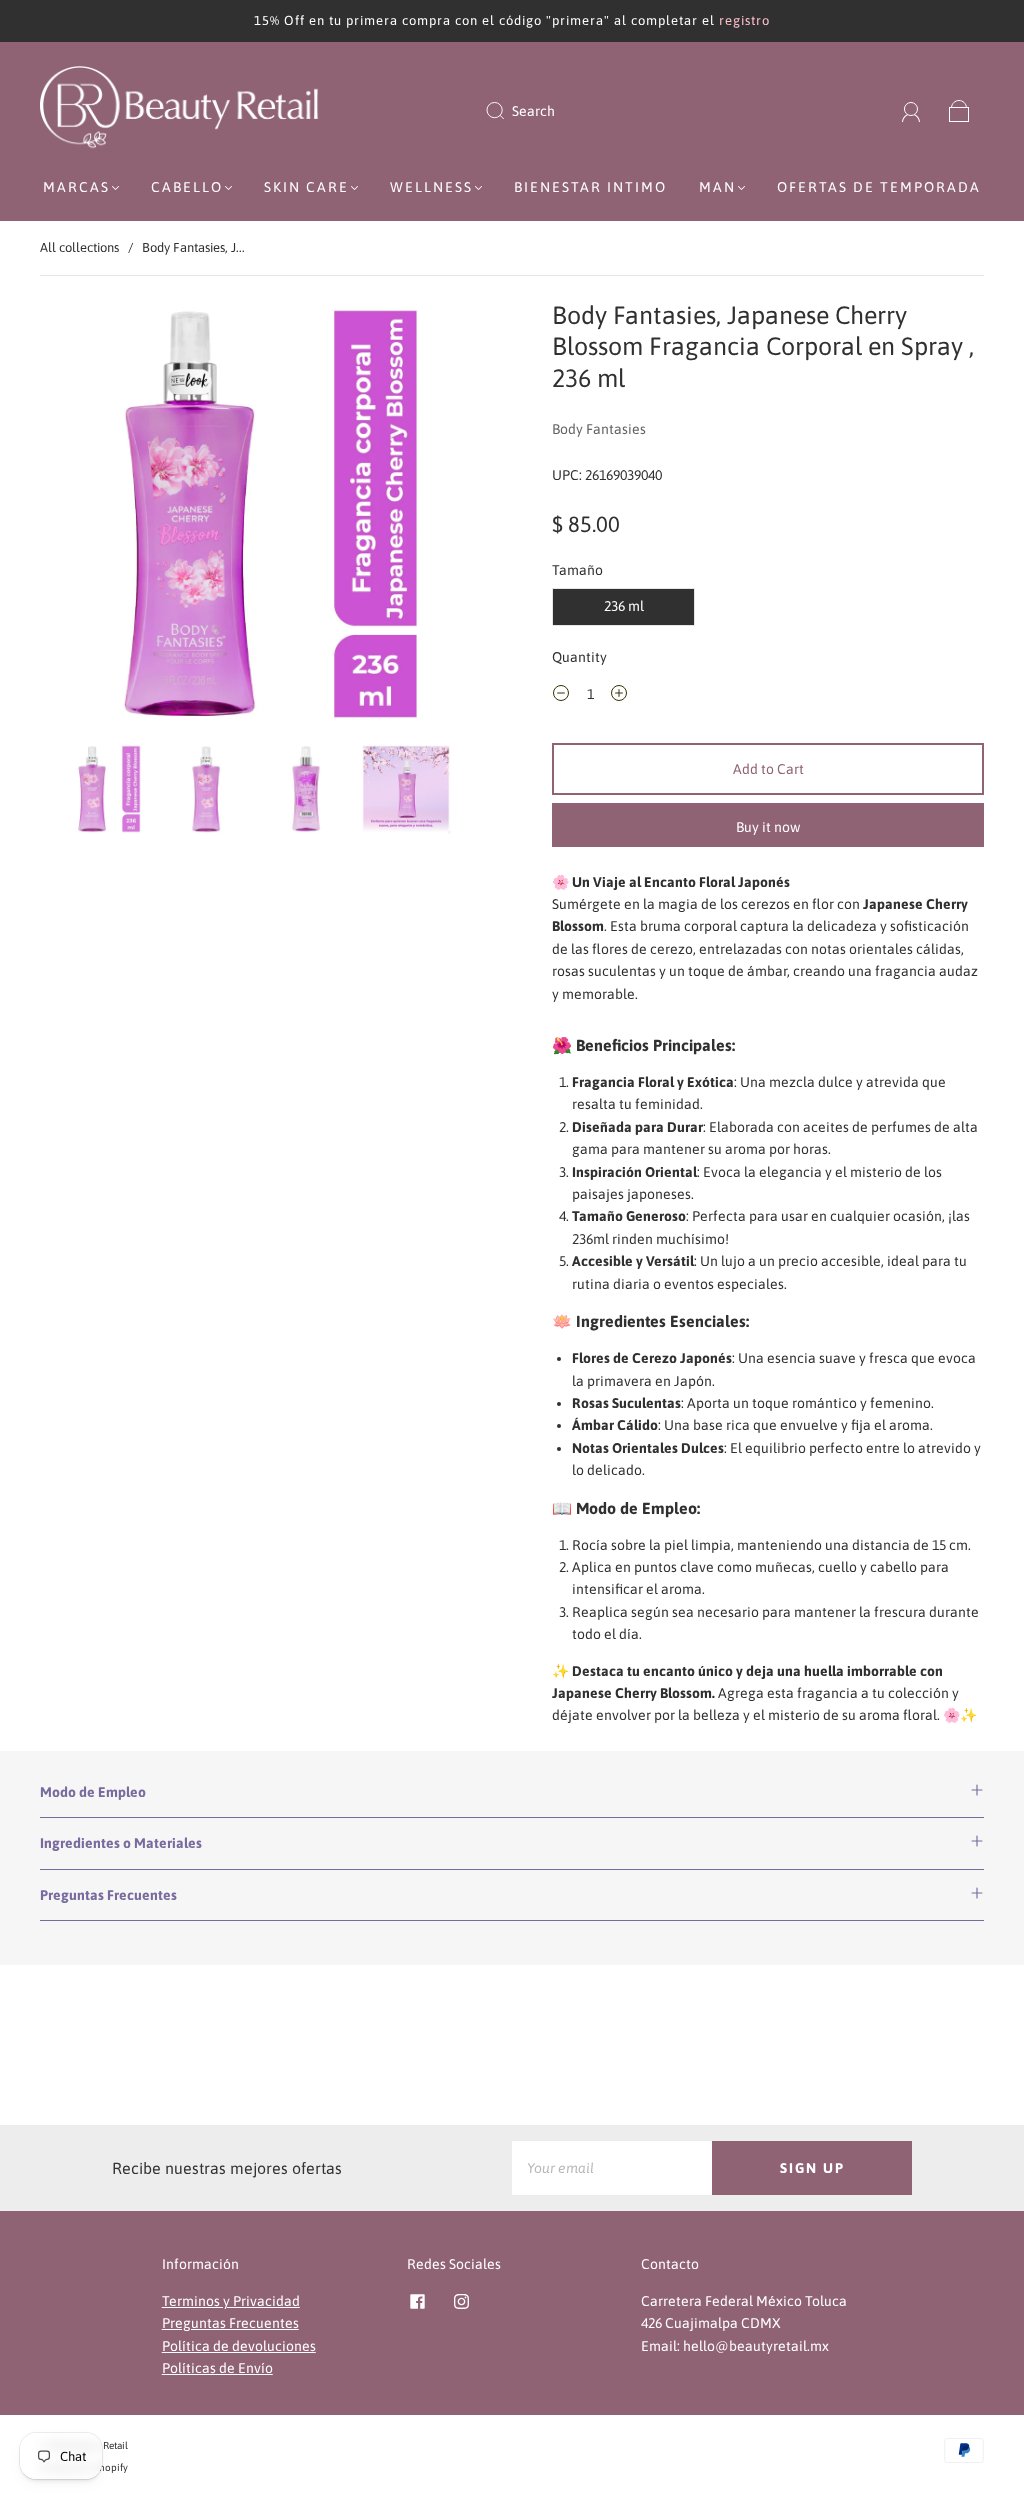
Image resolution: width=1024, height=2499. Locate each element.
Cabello (187, 187)
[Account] (911, 111)
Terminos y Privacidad (231, 2301)
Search (533, 111)
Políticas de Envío (217, 2368)
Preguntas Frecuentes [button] (108, 1895)
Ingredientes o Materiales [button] (121, 1843)
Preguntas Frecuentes (230, 2323)
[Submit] (508, 111)
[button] (85, 518)
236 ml (624, 606)
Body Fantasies (599, 429)
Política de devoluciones (239, 2346)
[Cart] (959, 111)
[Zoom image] (256, 518)
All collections (79, 247)
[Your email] (612, 2168)
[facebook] (417, 2302)
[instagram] (461, 2302)
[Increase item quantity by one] (619, 697)
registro (744, 20)
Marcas (76, 187)
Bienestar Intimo (590, 187)
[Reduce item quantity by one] (561, 697)
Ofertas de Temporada (879, 187)
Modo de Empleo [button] (93, 1792)
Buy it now (768, 827)
